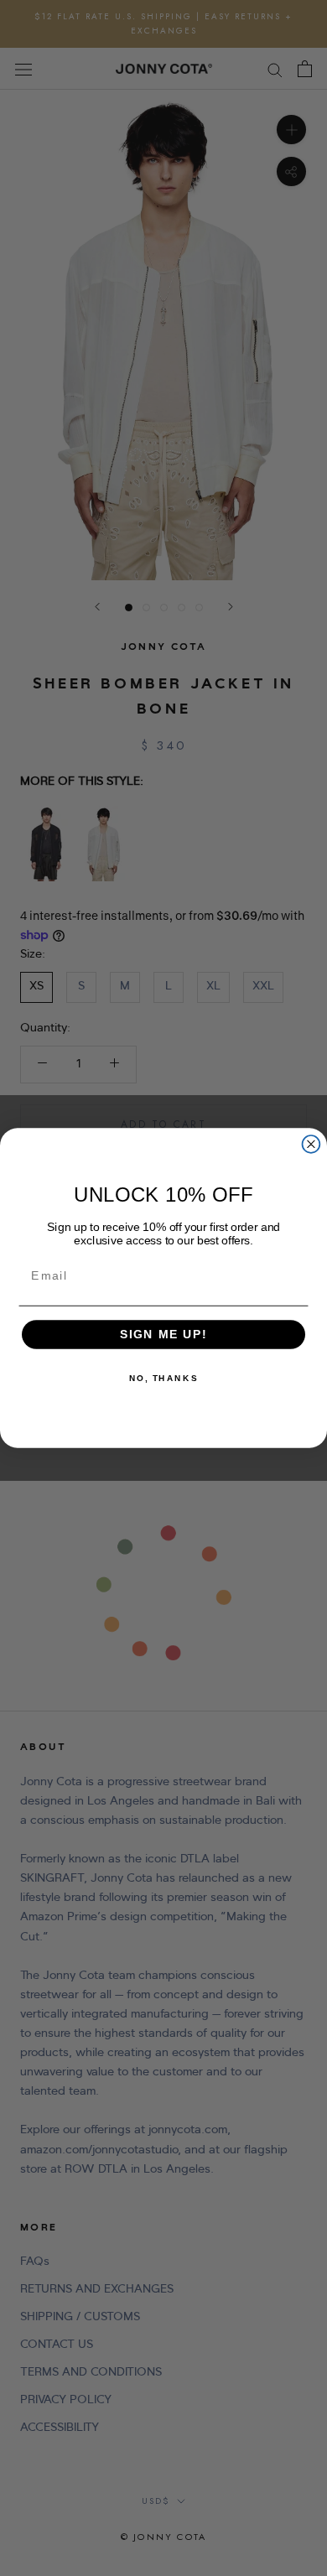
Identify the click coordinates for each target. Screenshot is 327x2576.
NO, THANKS (163, 1379)
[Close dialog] (311, 1144)
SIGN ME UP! (164, 1335)
